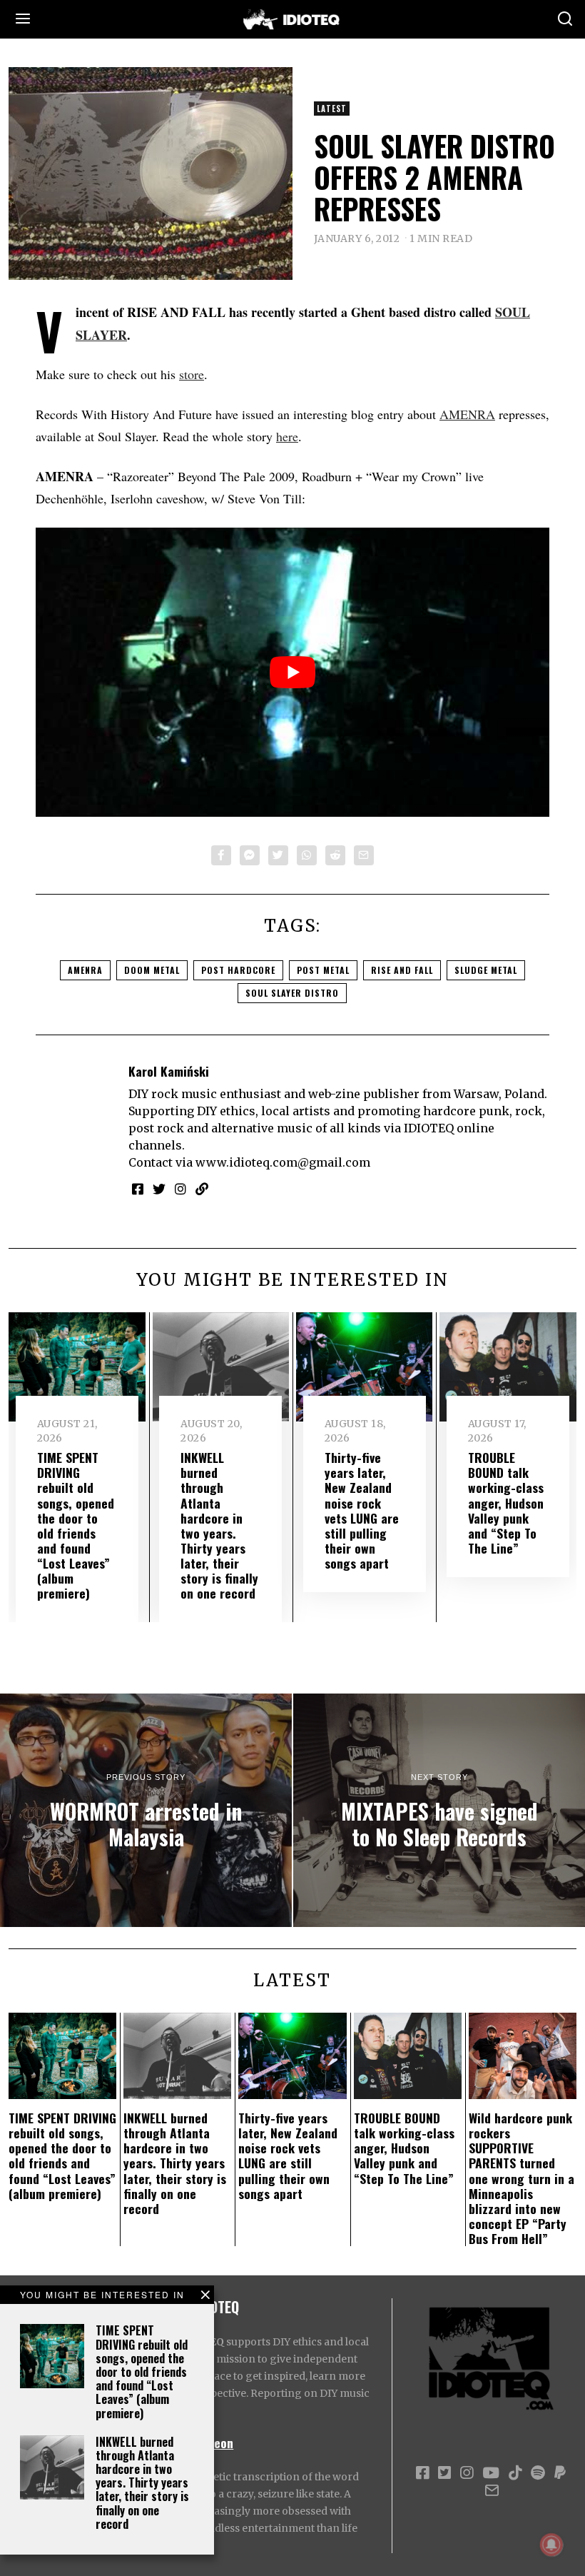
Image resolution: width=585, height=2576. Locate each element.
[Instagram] (180, 1189)
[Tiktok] (515, 2473)
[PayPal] (560, 2473)
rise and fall (402, 970)
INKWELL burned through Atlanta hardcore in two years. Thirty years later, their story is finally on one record (142, 2483)
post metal (323, 970)
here (287, 436)
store (192, 374)
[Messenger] (250, 855)
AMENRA (467, 414)
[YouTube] (491, 2473)
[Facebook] (221, 855)
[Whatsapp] (307, 855)
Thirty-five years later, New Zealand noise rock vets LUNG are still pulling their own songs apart (362, 1510)
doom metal (152, 970)
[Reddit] (335, 855)
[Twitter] (278, 855)
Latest (332, 109)
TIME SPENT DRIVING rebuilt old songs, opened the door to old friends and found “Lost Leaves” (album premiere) (142, 2371)
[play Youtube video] (292, 672)
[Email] (364, 855)
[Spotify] (538, 2473)
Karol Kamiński (169, 1071)
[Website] (202, 1189)
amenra (85, 970)
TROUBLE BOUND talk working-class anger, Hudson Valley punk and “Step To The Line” (506, 1503)
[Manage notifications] (551, 2545)
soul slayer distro (292, 993)
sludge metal (486, 970)
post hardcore (238, 970)
